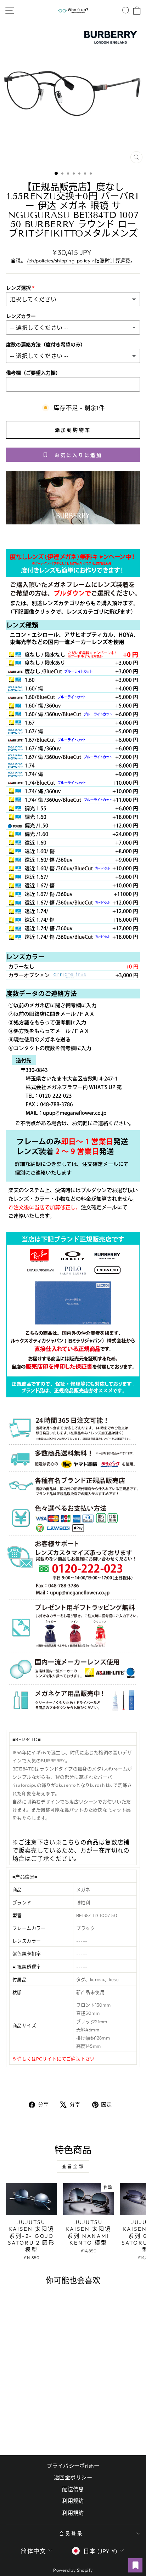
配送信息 (73, 2489)
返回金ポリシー (73, 2477)
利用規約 (73, 2513)
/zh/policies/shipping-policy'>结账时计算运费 (78, 261)
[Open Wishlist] (135, 2565)
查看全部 (73, 2166)
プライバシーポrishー (73, 2466)
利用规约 (73, 2501)
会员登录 (71, 2534)
